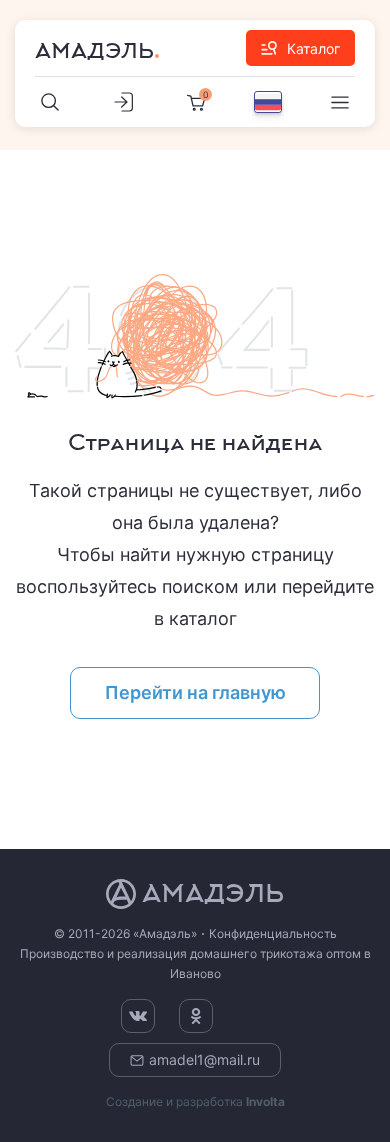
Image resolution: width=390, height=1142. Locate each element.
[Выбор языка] (268, 102)
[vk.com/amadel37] (138, 1016)
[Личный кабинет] (123, 102)
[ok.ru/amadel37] (196, 1016)
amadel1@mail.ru (204, 1059)
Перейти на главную (195, 692)
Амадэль (94, 51)
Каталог (313, 48)
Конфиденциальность (273, 933)
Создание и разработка (195, 1101)
